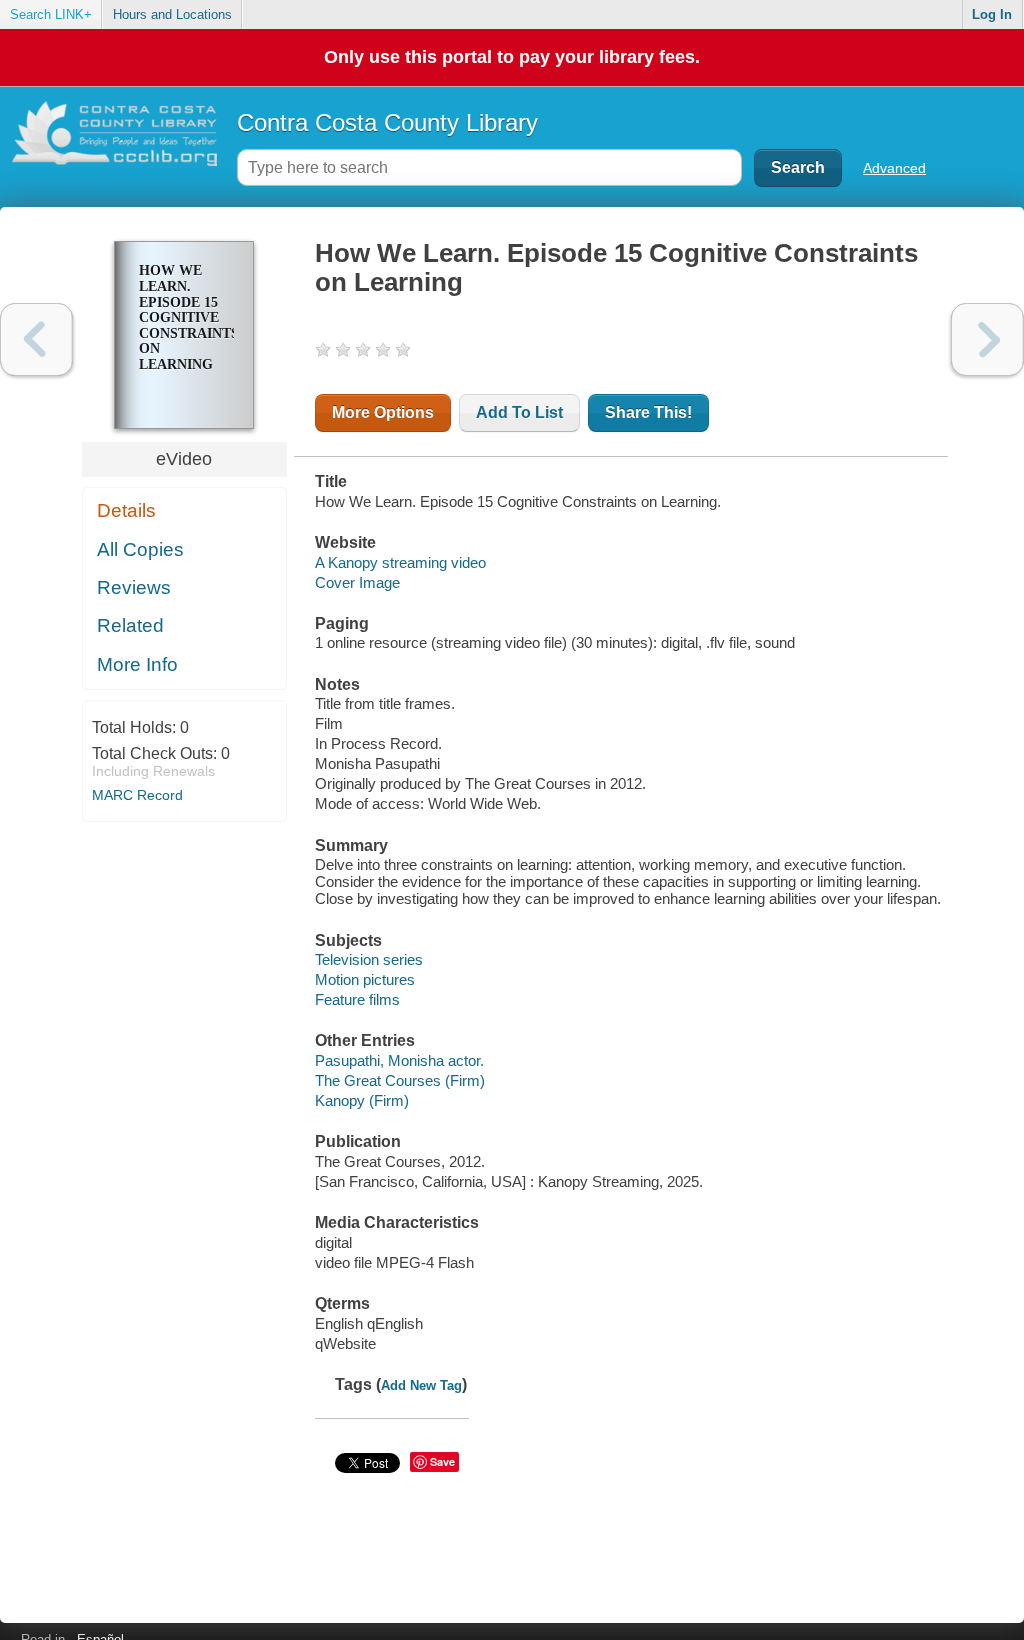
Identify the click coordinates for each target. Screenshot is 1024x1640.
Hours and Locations (172, 14)
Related (130, 625)
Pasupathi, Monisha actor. (399, 1060)
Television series (369, 959)
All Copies (140, 549)
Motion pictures (365, 979)
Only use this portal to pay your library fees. (512, 57)
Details (126, 510)
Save (442, 1461)
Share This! (648, 412)
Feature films (357, 999)
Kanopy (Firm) (362, 1100)
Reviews (134, 587)
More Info (137, 664)
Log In (992, 14)
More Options (383, 412)
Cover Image (357, 582)
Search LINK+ (51, 14)
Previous (36, 339)
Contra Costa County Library (387, 122)
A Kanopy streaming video (400, 562)
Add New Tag (421, 1385)
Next (987, 339)
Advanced (894, 168)
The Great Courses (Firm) (400, 1080)
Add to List (519, 412)
